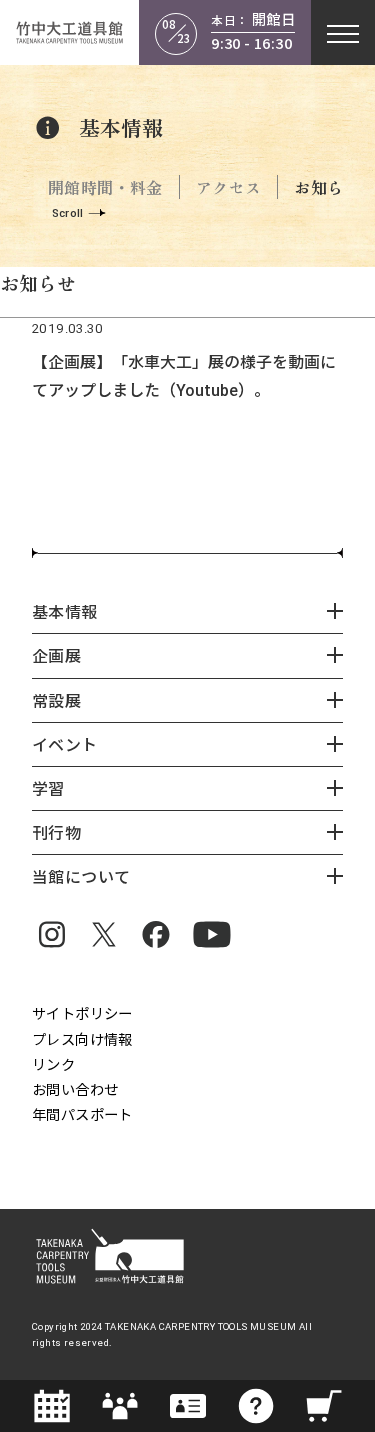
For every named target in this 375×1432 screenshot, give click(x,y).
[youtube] (212, 934)
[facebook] (156, 934)
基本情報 (121, 127)
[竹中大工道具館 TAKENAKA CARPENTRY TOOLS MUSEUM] (69, 32)
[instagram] (52, 934)
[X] (104, 934)
